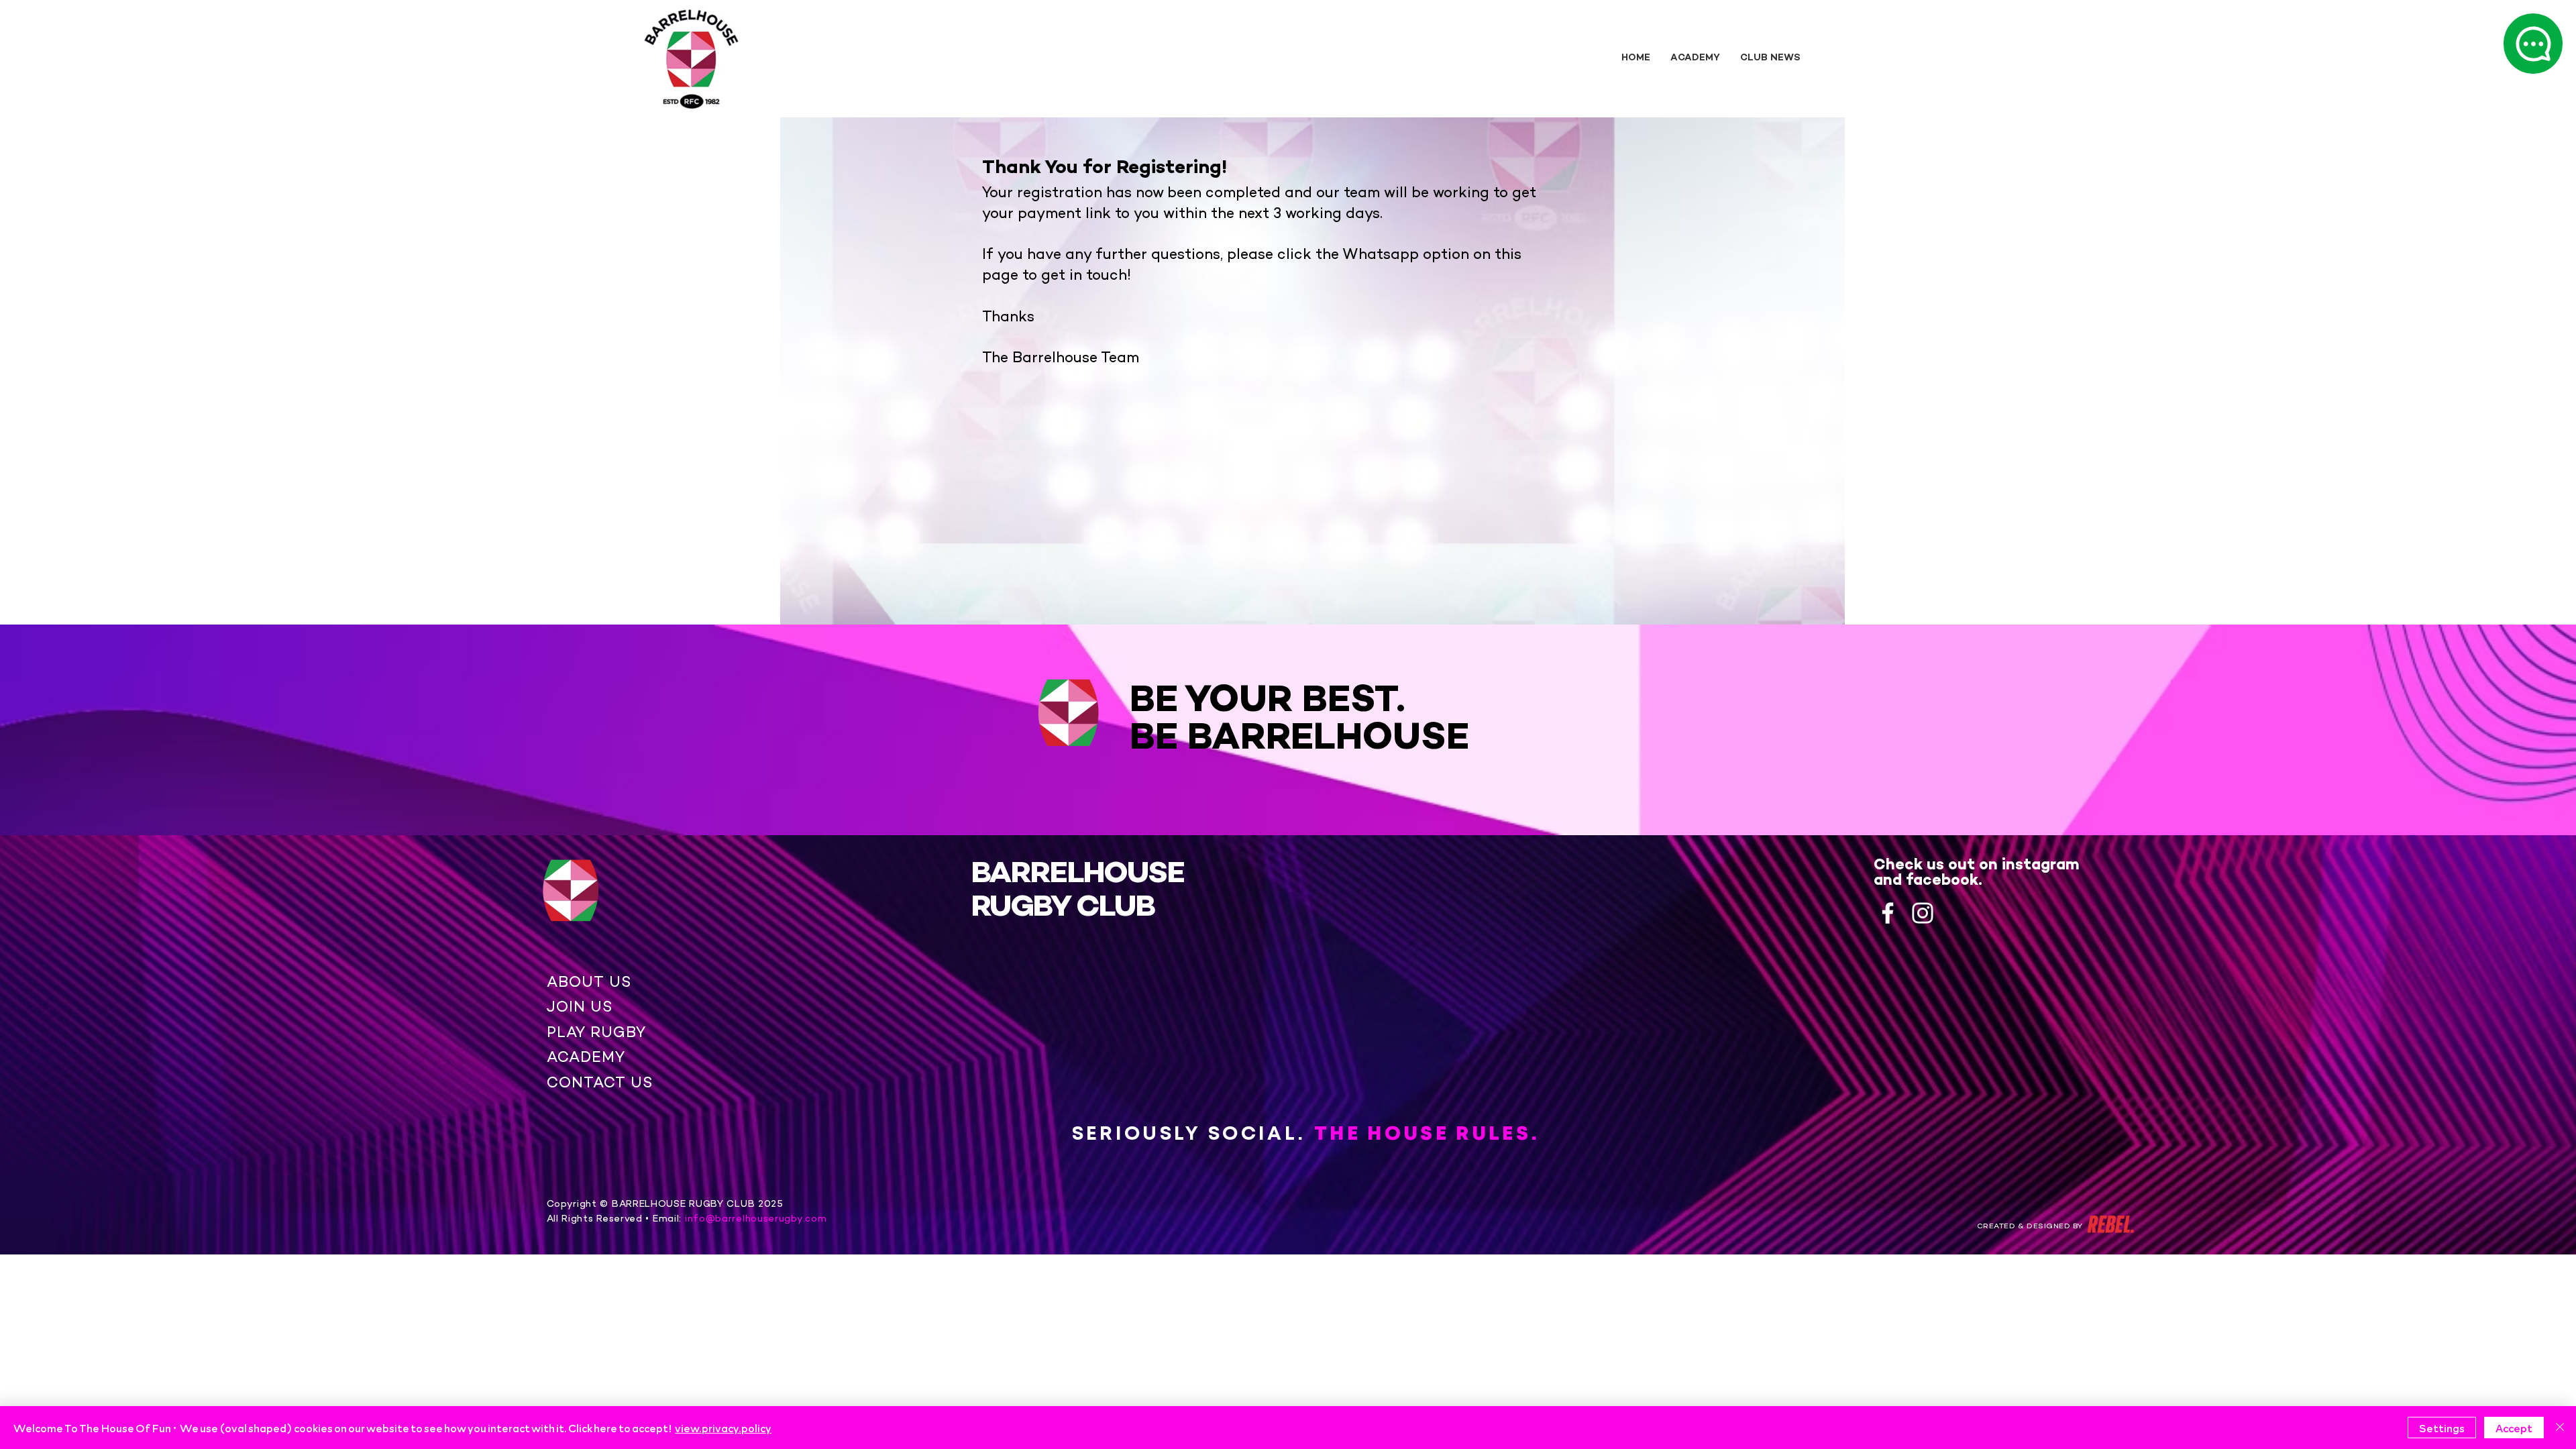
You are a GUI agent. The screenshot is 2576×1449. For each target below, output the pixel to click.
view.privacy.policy (723, 1428)
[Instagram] (1923, 913)
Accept (2514, 1428)
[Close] (2560, 1428)
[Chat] (2533, 44)
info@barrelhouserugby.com (754, 1219)
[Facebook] (1888, 913)
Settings (2442, 1428)
